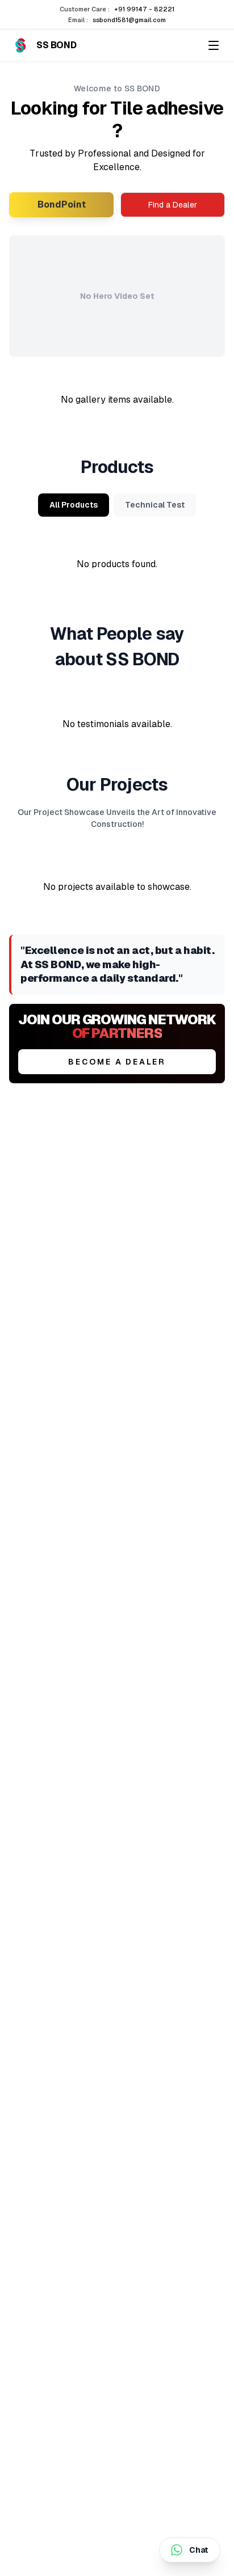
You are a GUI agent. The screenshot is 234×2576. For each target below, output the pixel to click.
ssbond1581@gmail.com (129, 20)
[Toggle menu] (214, 45)
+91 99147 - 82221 (144, 9)
